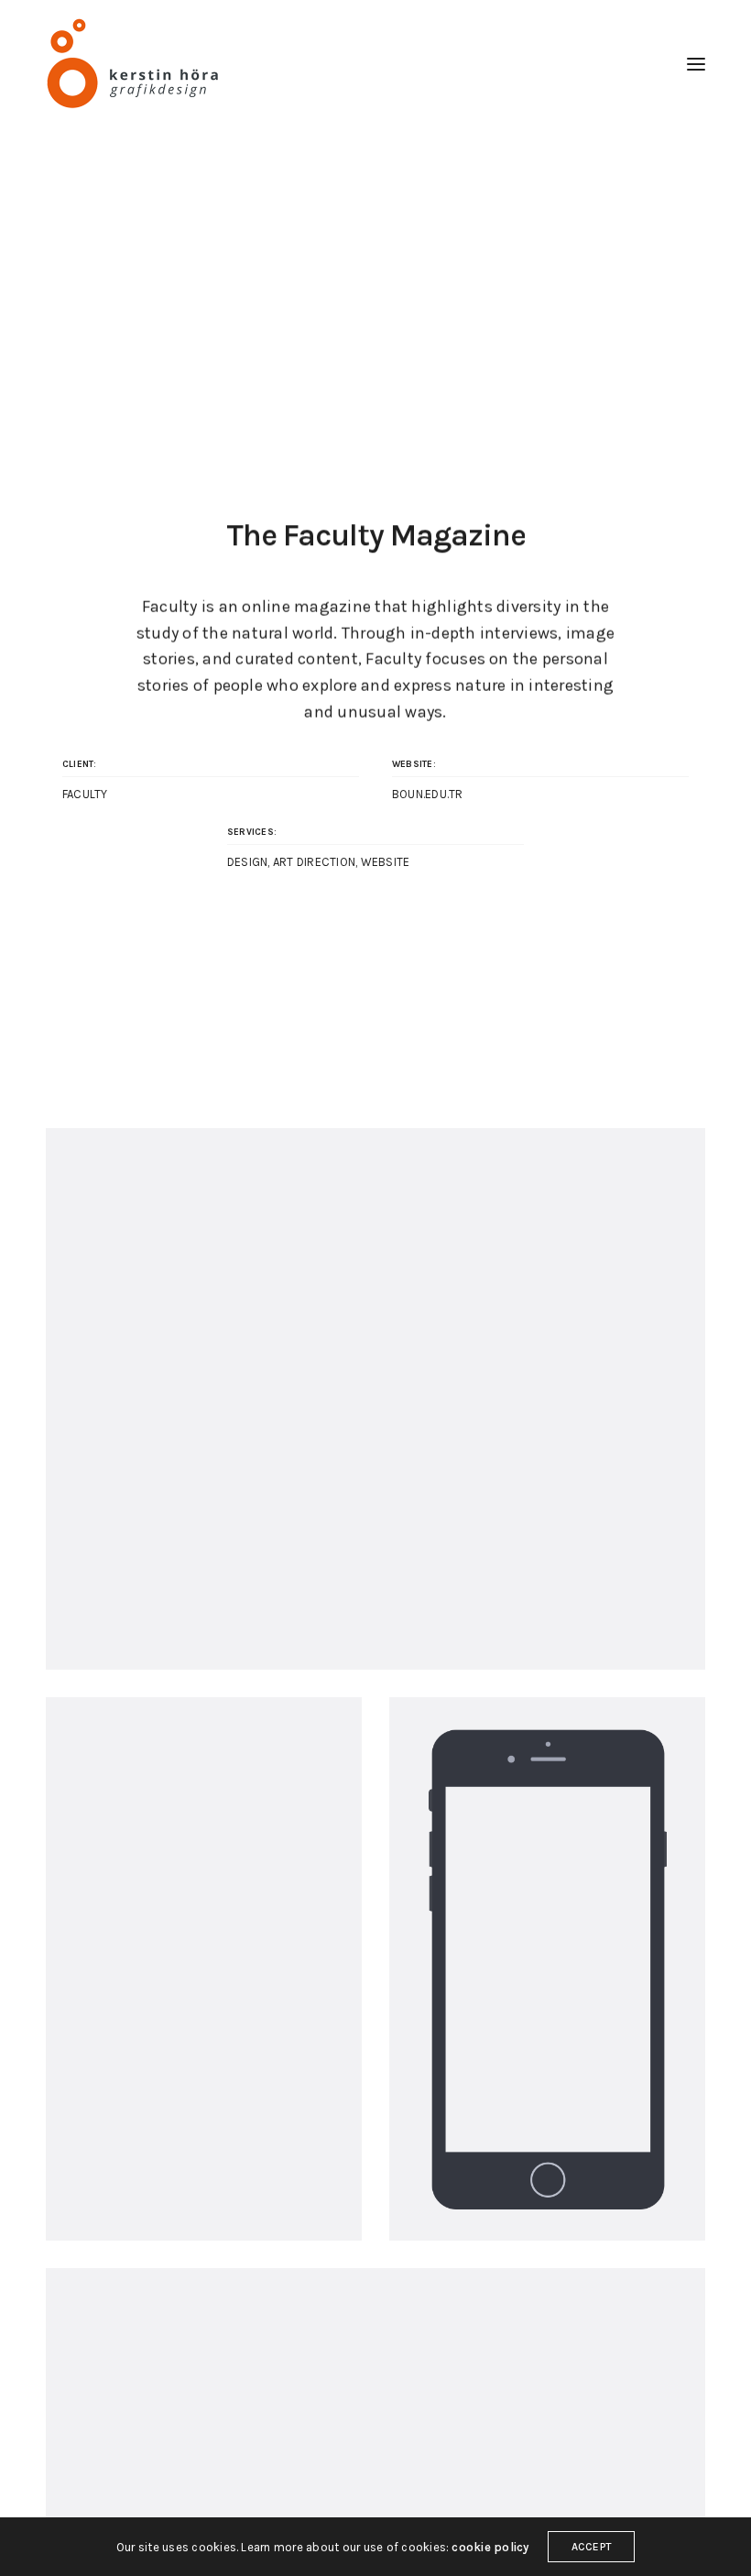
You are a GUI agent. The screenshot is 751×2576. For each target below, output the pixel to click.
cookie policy (490, 2547)
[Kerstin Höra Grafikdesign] (135, 64)
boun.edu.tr (428, 794)
